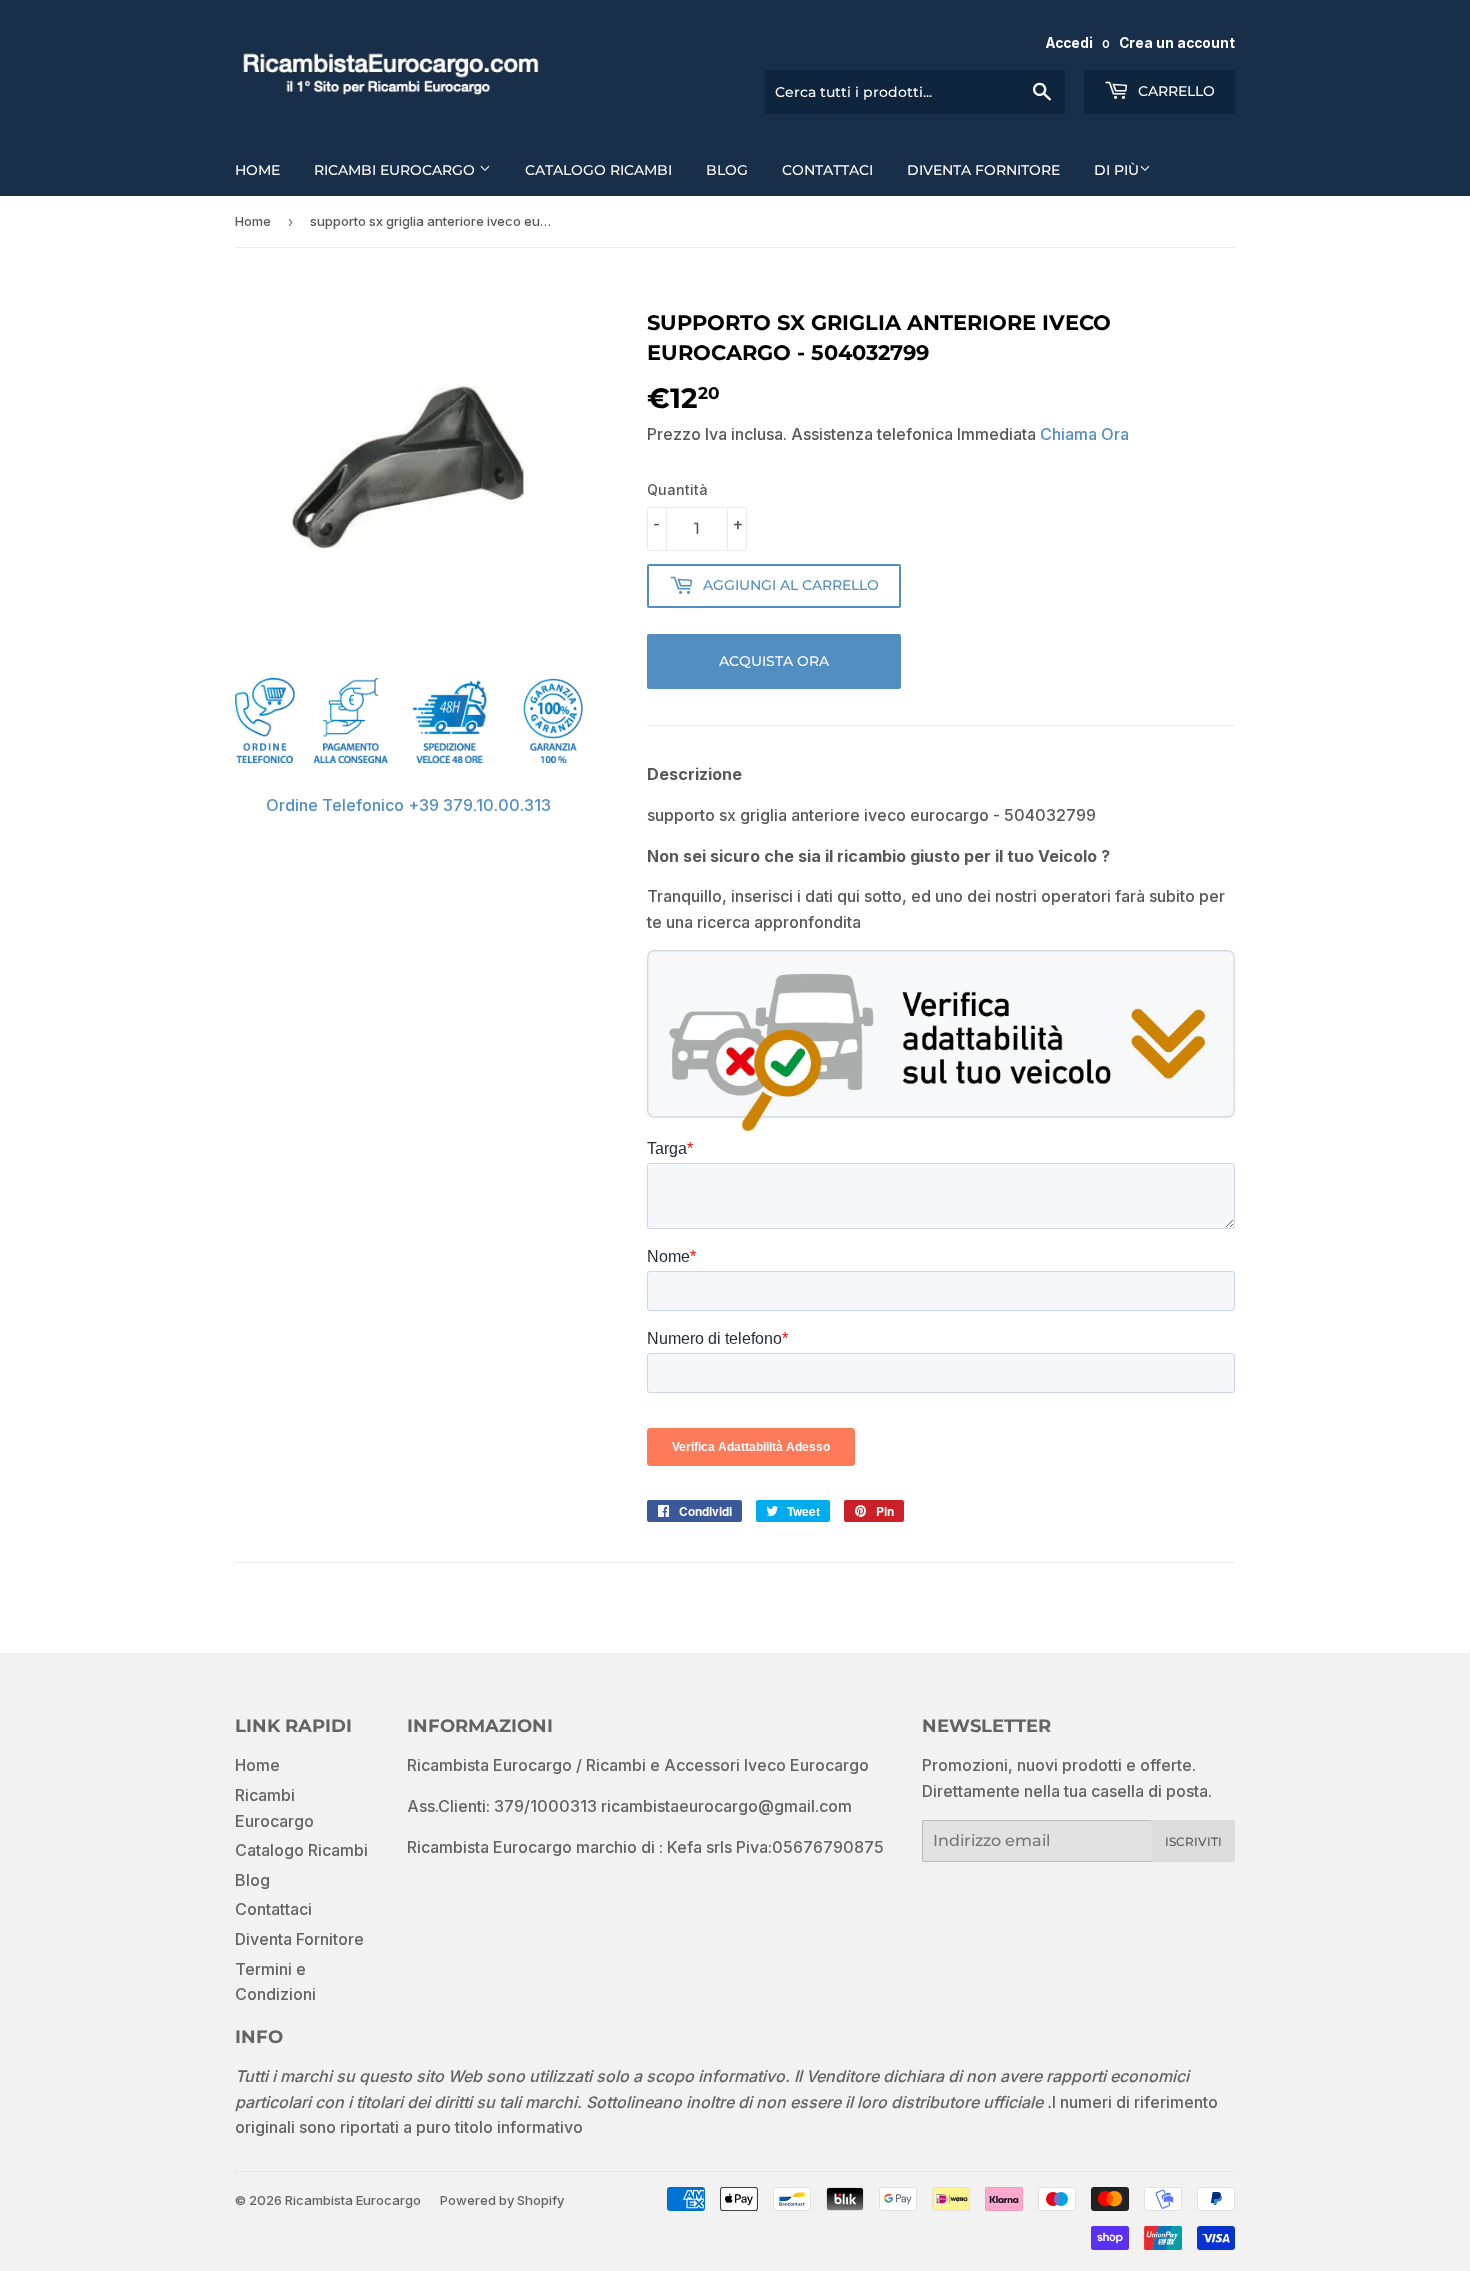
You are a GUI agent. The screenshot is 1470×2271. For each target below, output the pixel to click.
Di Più (1116, 170)
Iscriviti (1193, 1841)
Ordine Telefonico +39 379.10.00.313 (408, 805)
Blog (727, 170)
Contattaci (827, 170)
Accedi (1069, 43)
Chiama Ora (1084, 434)
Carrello (1174, 91)
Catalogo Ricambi (598, 170)
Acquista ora (774, 661)
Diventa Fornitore (983, 170)
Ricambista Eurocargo (353, 2200)
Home (257, 170)
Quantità (677, 489)
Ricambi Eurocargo (396, 170)
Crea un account (1177, 43)
